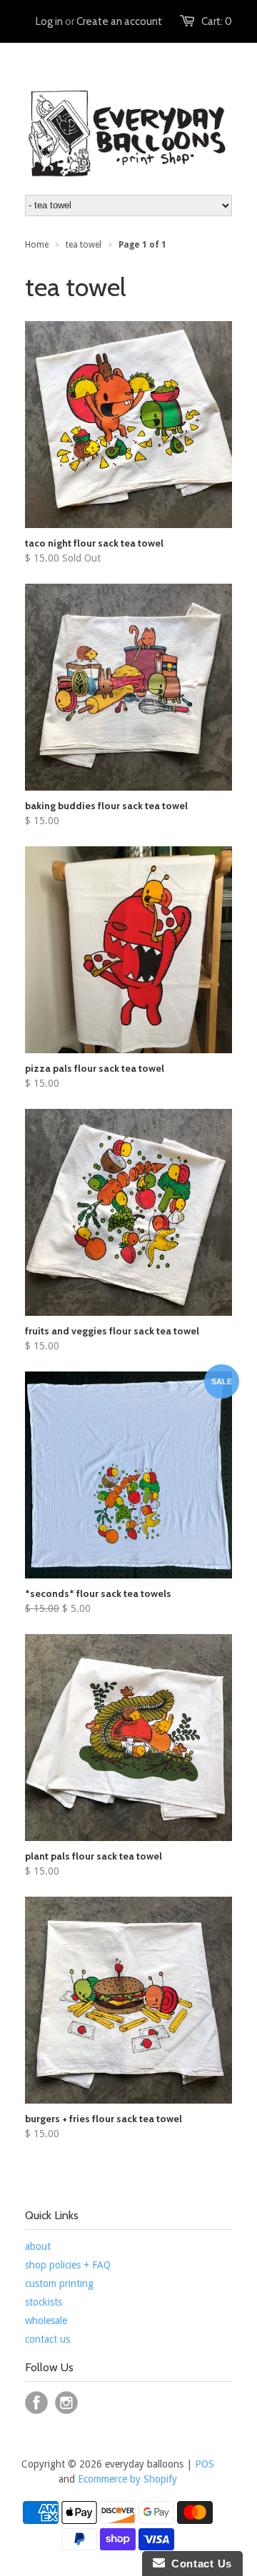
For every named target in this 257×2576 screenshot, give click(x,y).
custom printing (59, 2283)
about (38, 2246)
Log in (49, 21)
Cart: (217, 21)
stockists (44, 2302)
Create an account (119, 21)
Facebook (36, 2403)
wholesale (46, 2321)
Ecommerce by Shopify (127, 2479)
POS (205, 2464)
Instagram (66, 2403)
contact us (47, 2339)
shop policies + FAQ (68, 2265)
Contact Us (198, 2564)
